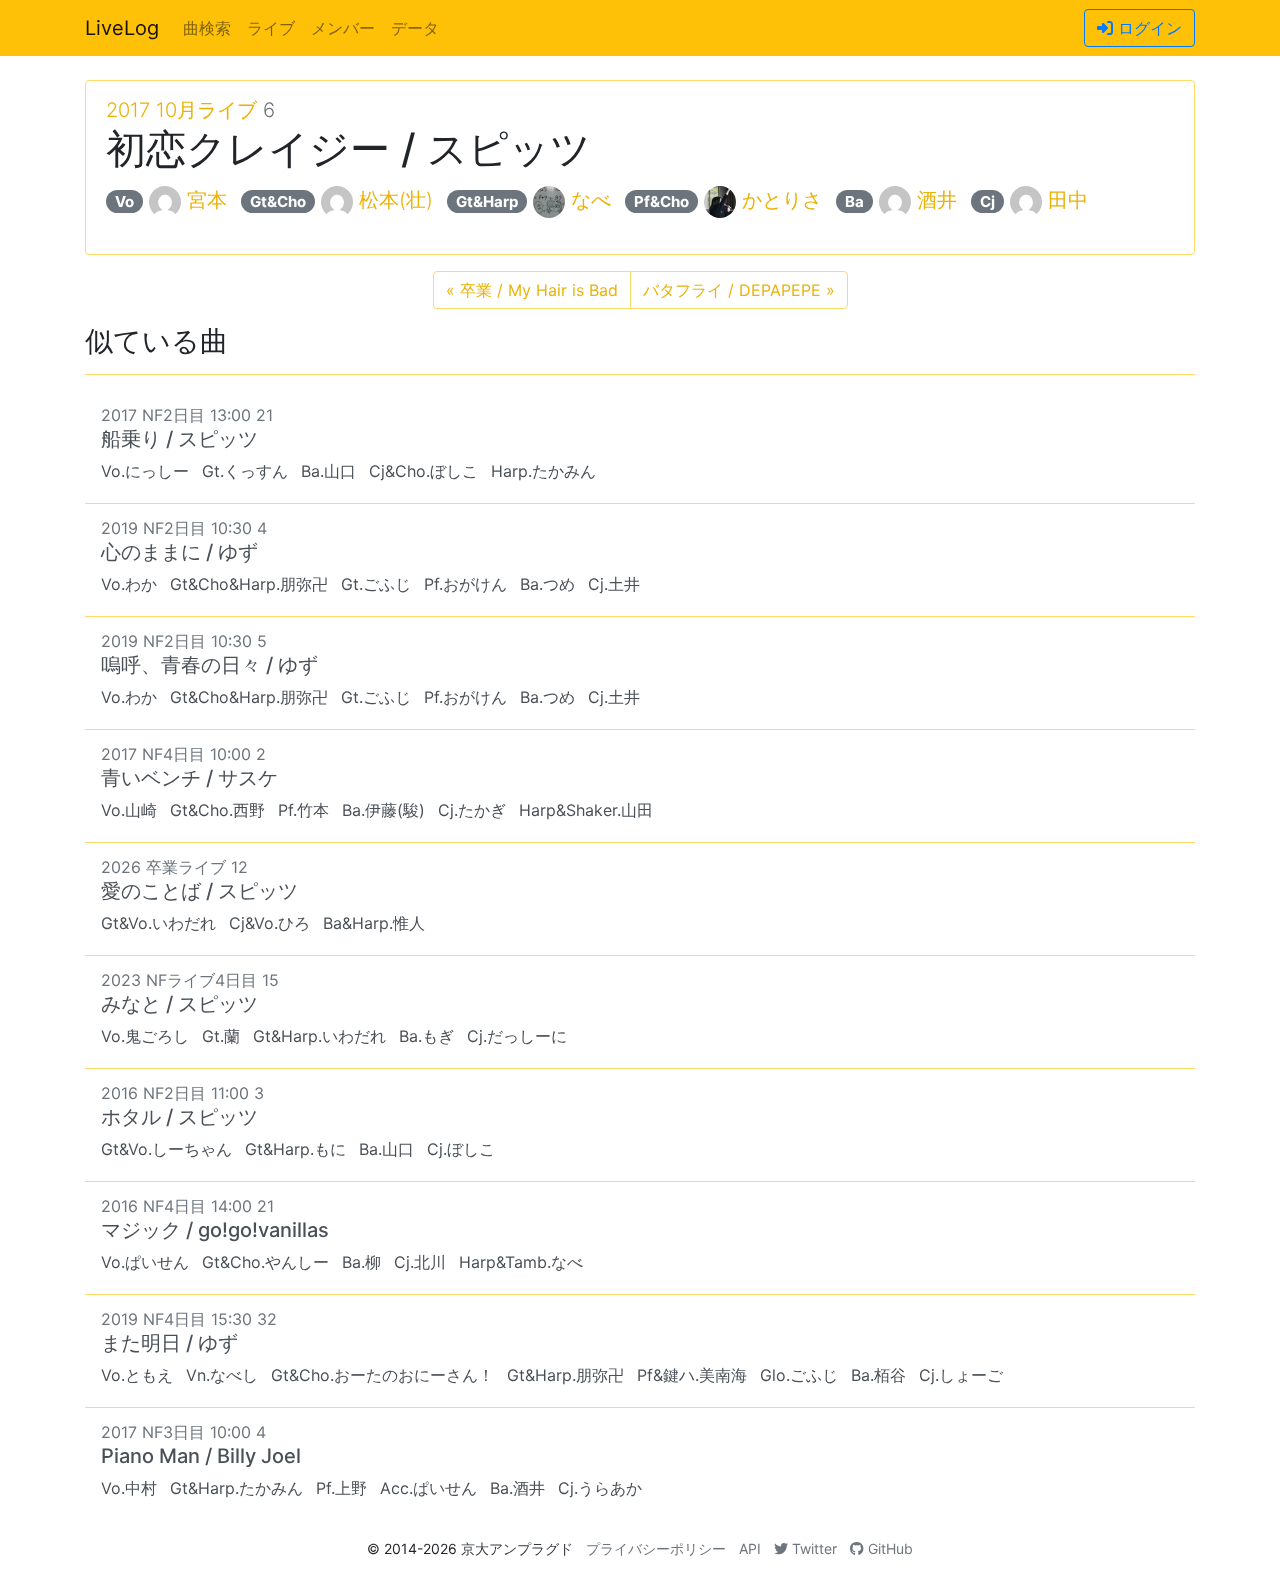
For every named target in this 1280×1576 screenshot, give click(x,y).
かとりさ (782, 200)
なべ (591, 200)
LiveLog (122, 28)
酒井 (937, 200)
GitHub (888, 1548)
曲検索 (207, 28)
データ (415, 28)
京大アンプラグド (517, 1548)
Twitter (812, 1548)
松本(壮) (396, 200)
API (750, 1548)
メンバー (343, 28)
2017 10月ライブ (181, 110)
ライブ (271, 28)
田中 (1068, 200)
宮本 (207, 200)
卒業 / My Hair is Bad (532, 290)
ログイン (1147, 28)
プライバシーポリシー (656, 1548)
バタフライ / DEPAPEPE (739, 290)
